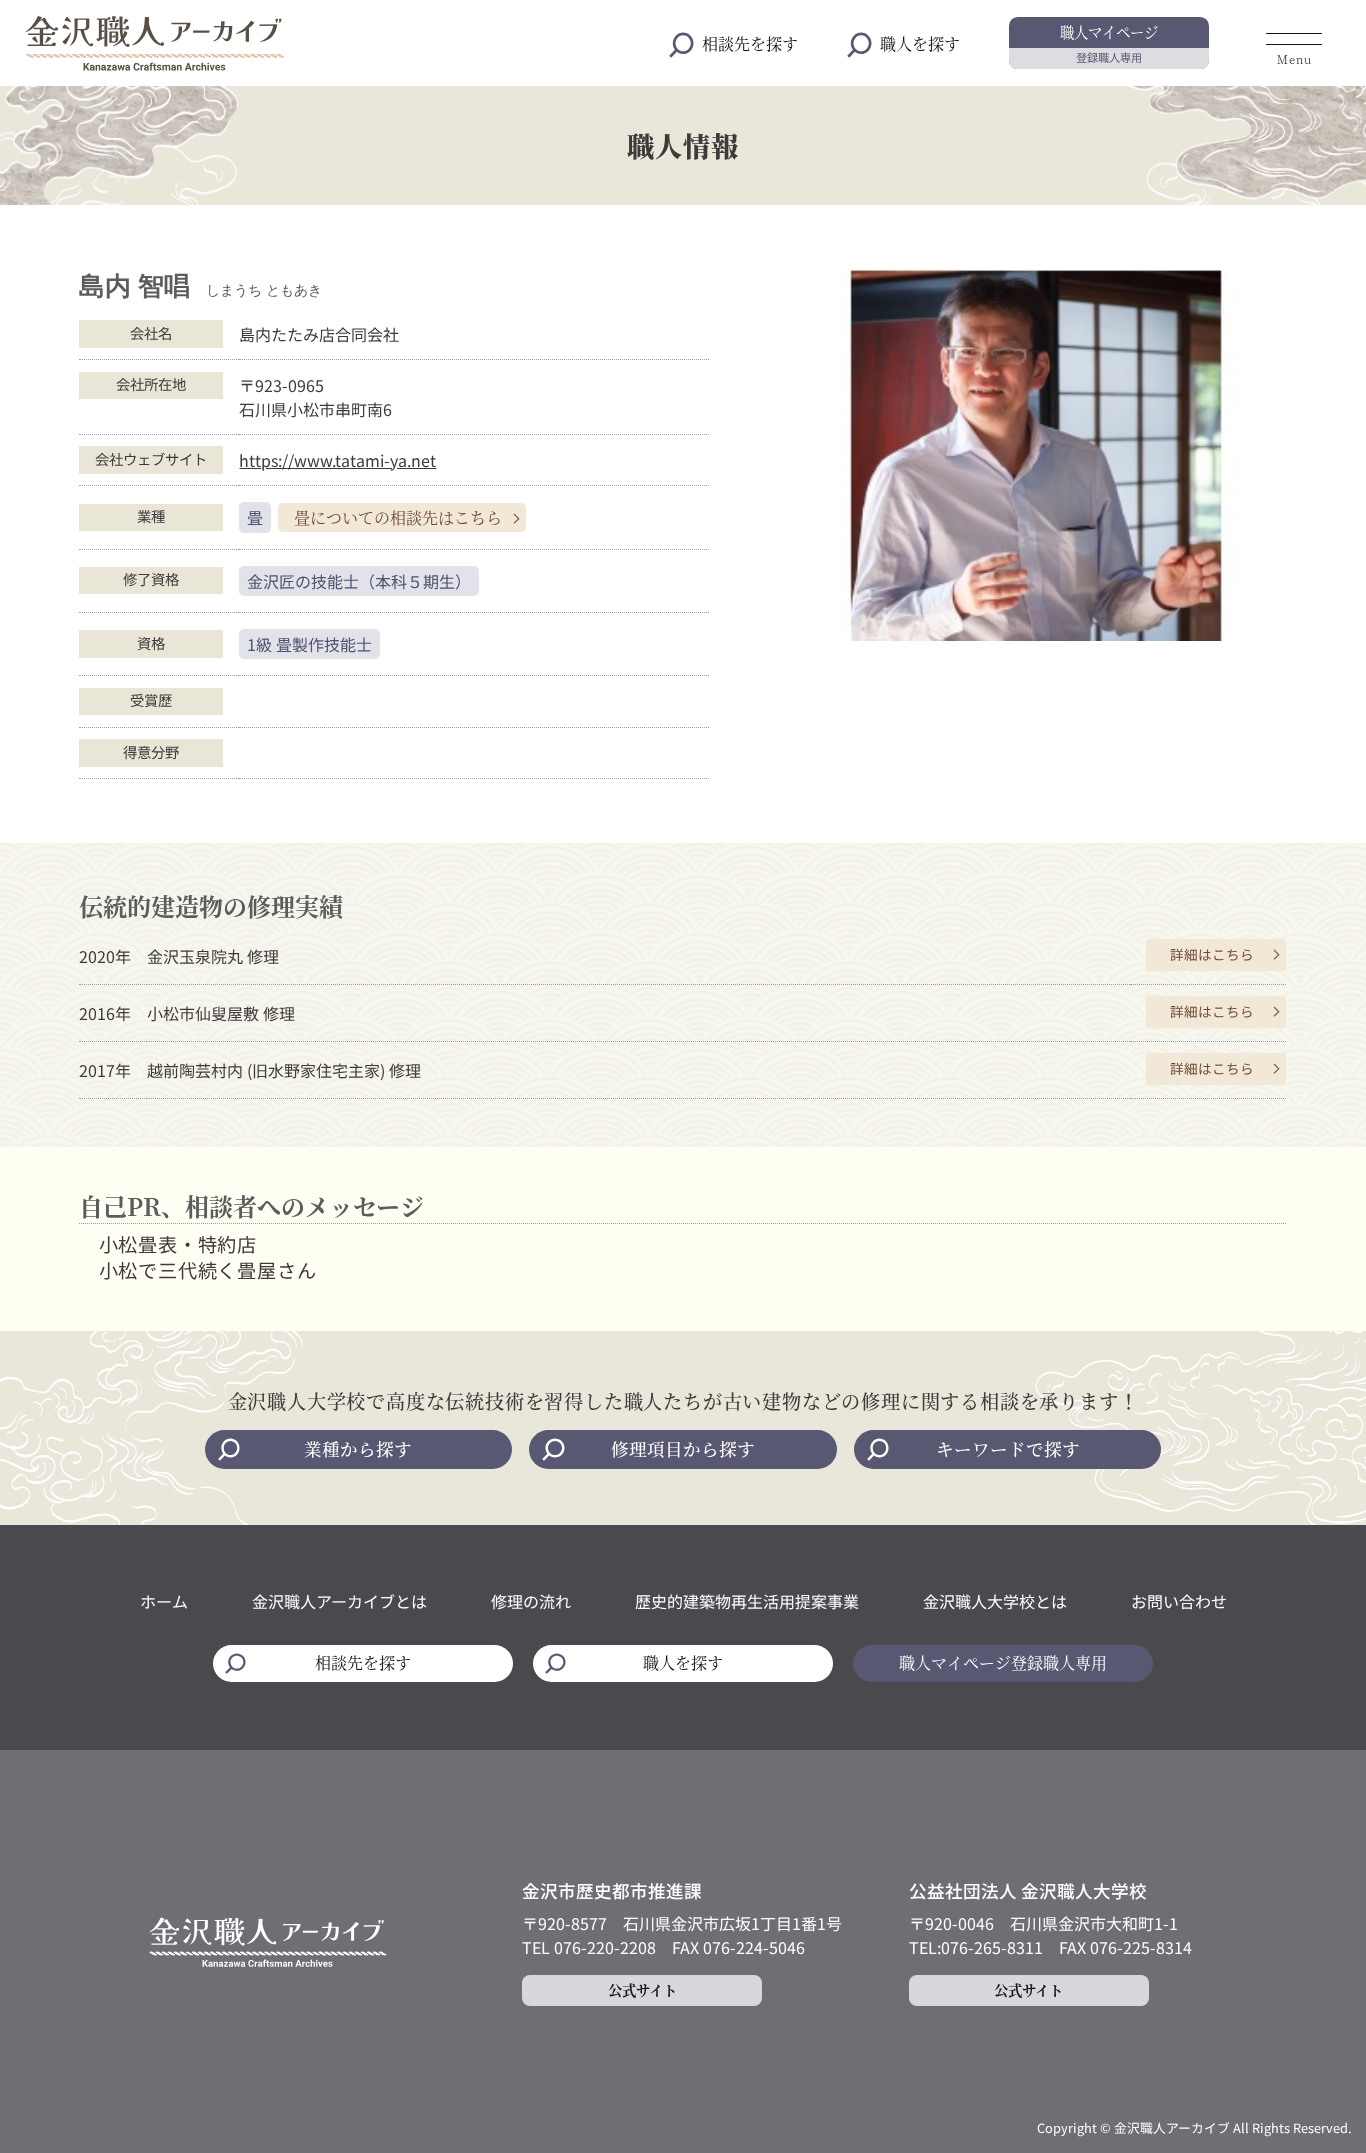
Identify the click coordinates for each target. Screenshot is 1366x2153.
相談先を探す (750, 43)
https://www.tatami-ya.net (337, 460)
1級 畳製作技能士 (309, 644)
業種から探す (358, 1448)
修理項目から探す (683, 1448)
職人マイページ (1109, 43)
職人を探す (920, 43)
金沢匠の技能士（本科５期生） (359, 581)
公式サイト (642, 1989)
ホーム (164, 1601)
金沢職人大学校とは (995, 1601)
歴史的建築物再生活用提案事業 (747, 1601)
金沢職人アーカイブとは (339, 1601)
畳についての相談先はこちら (398, 517)
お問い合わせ (1179, 1601)
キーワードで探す (1008, 1448)
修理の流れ (531, 1601)
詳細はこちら (1212, 954)
